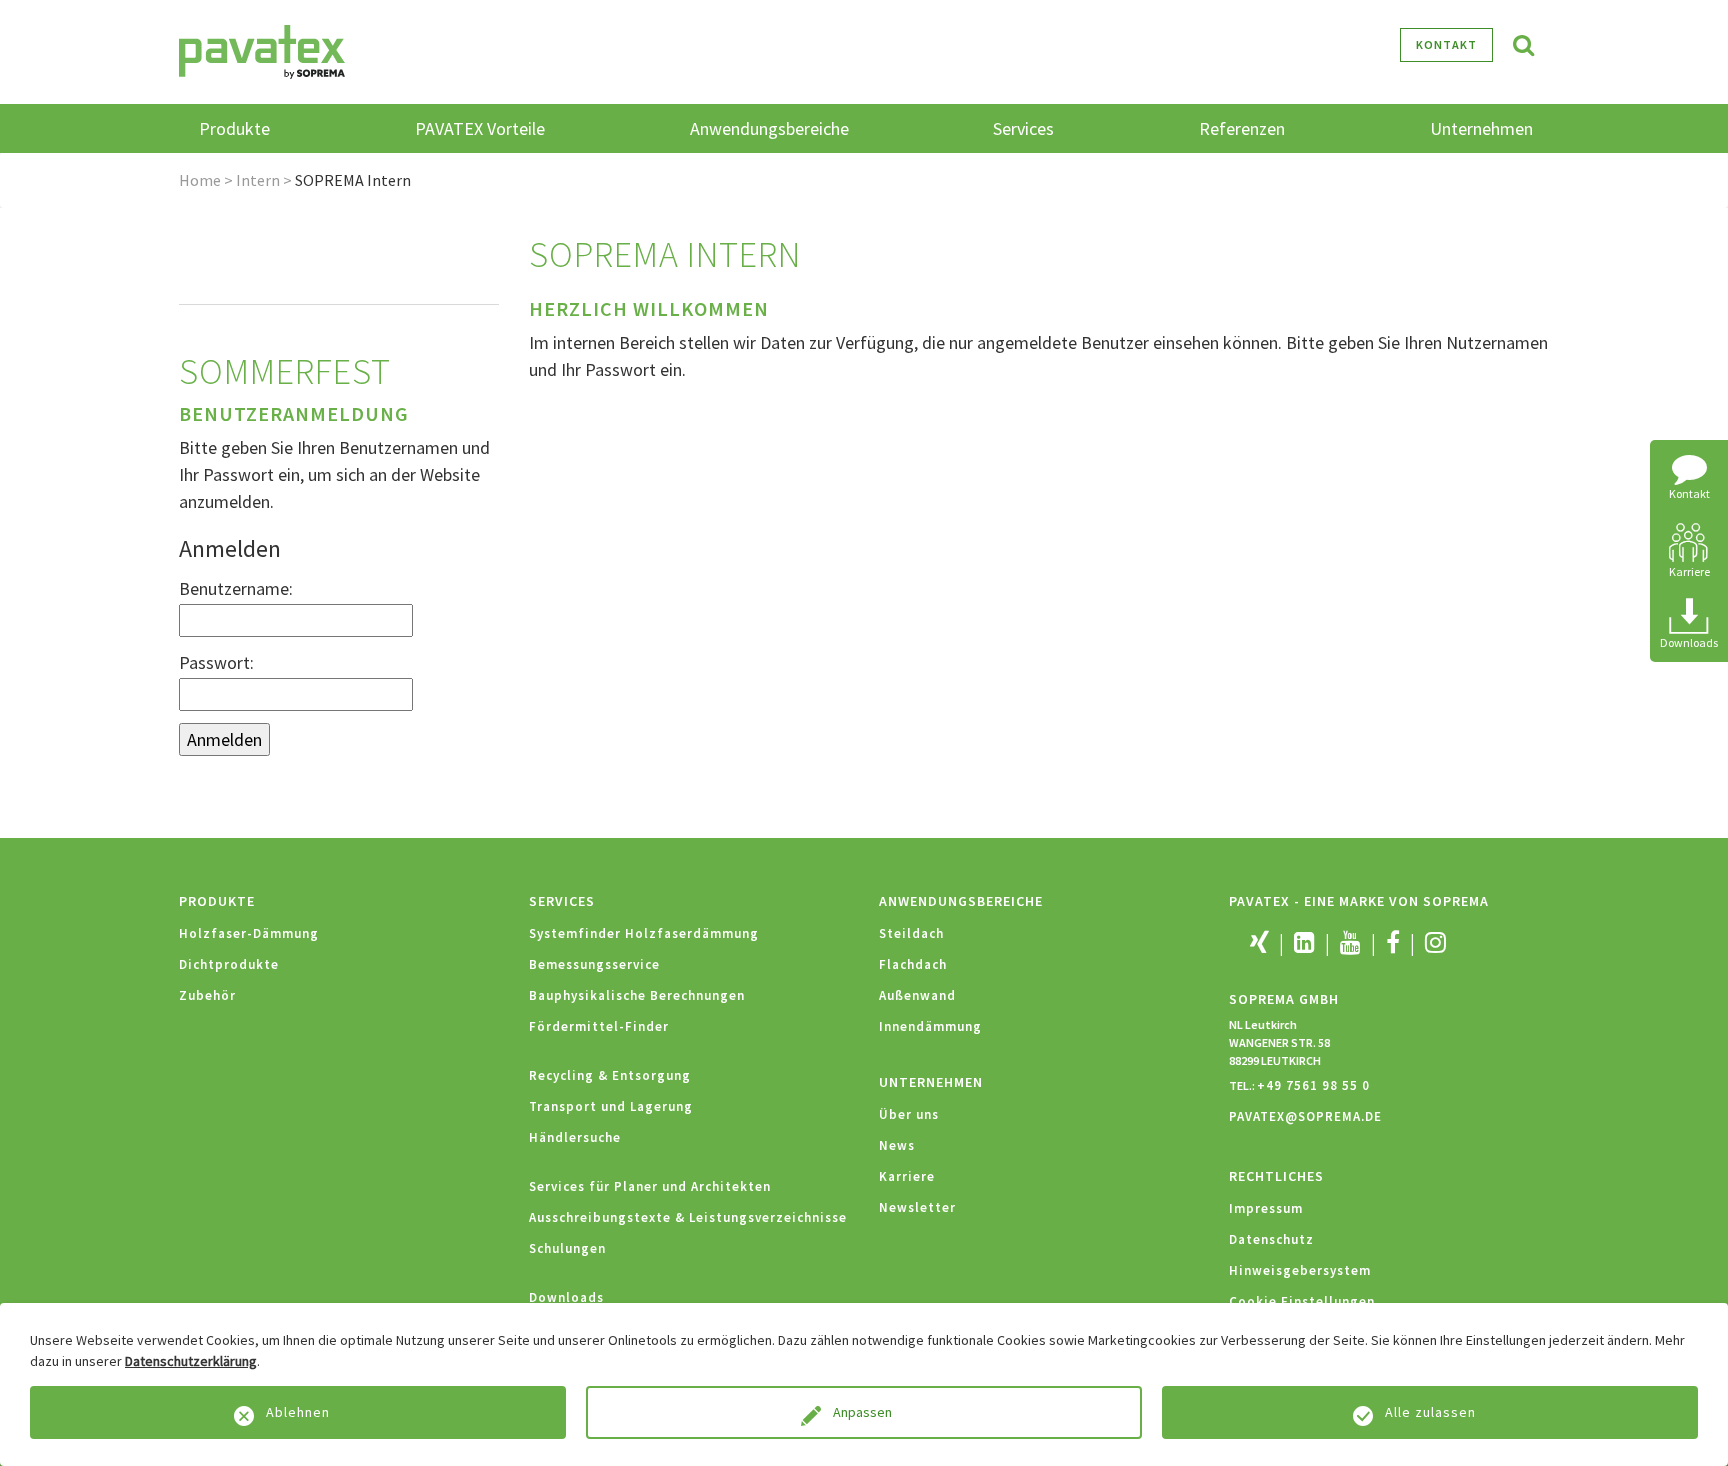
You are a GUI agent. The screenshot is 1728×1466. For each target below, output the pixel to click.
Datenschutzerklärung (191, 1361)
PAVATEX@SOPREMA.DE (1305, 1116)
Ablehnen (298, 1412)
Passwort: (216, 662)
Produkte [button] (234, 128)
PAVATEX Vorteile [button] (480, 128)
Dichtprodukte (229, 964)
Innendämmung (930, 1026)
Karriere (907, 1176)
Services (562, 901)
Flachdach (913, 964)
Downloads (566, 1297)
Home (200, 180)
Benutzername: (236, 588)
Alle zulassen (1430, 1412)
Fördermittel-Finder (599, 1026)
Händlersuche (575, 1137)
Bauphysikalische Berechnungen (637, 995)
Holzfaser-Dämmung (249, 933)
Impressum (1266, 1208)
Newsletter (917, 1207)
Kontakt (1446, 44)
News (897, 1145)
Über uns (909, 1114)
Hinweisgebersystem (1300, 1270)
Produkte (217, 901)
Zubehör (207, 995)
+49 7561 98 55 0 (1313, 1085)
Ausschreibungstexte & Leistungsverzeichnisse (688, 1217)
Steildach (911, 933)
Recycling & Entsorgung (610, 1075)
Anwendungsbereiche (961, 901)
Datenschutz (1271, 1239)
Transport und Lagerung (611, 1106)
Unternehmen (931, 1082)
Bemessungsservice (594, 964)
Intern (258, 180)
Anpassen (864, 1412)
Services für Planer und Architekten (650, 1186)
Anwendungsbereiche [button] (769, 128)
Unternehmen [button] (1481, 128)
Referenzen (1242, 128)
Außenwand (917, 995)
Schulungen (567, 1248)
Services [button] (1023, 128)
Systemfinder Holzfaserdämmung (644, 933)
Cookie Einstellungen (1302, 1301)
